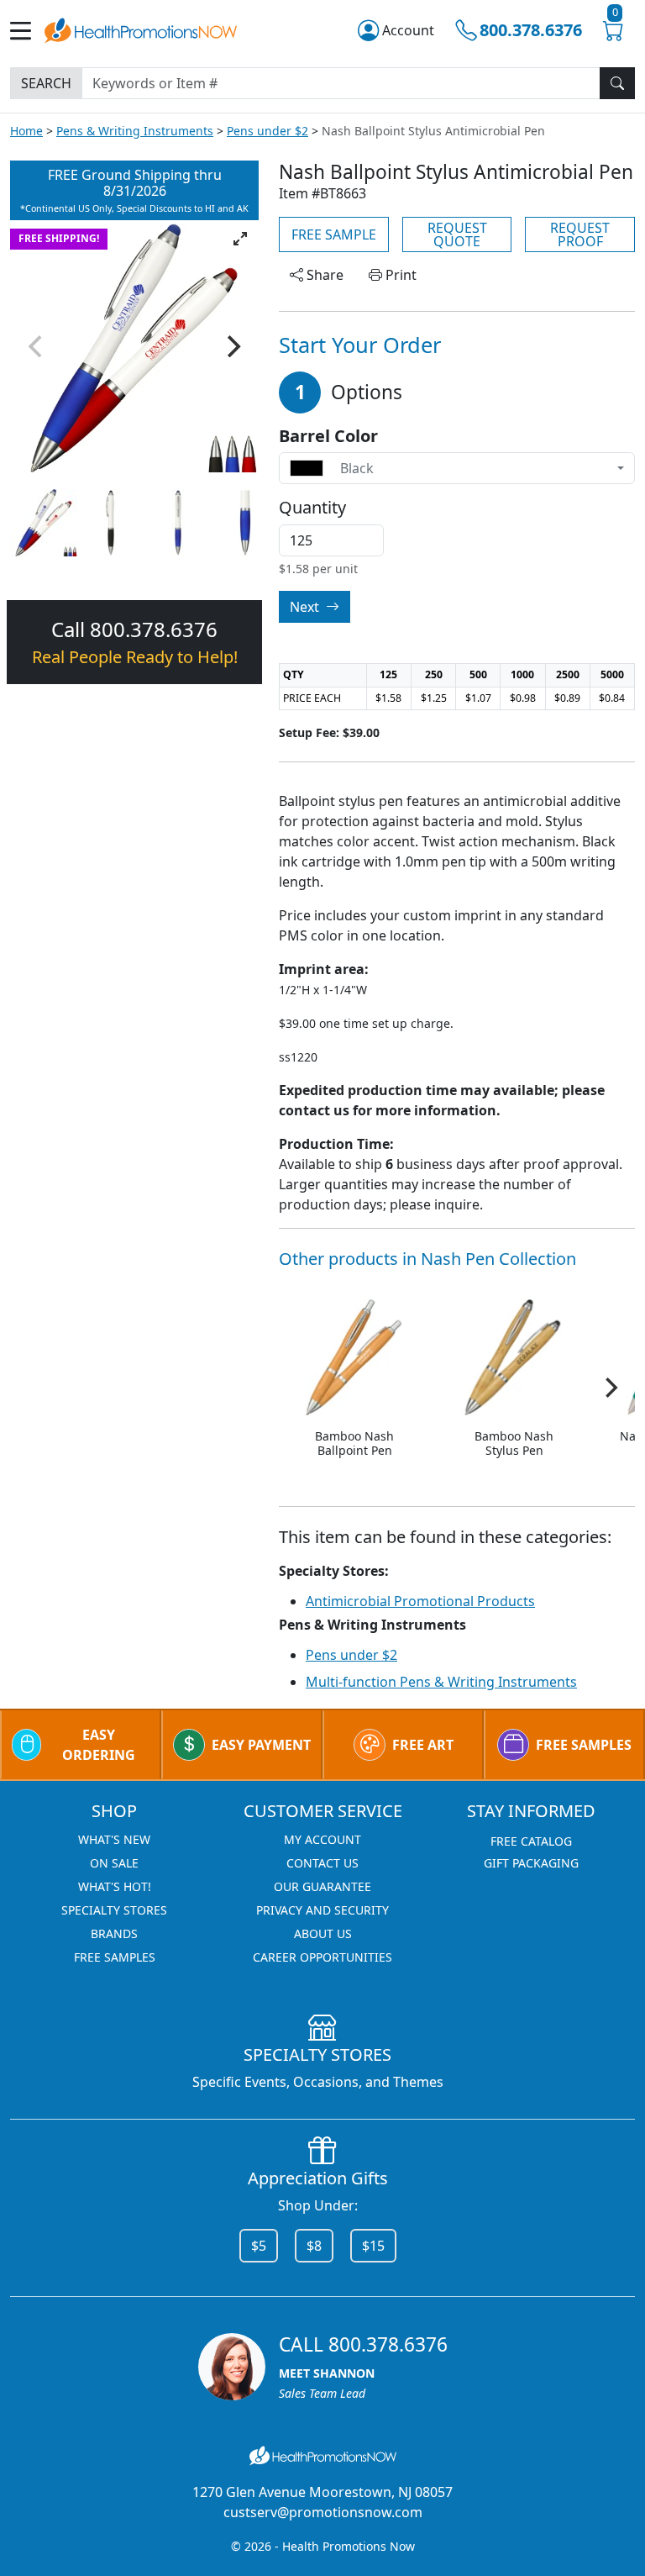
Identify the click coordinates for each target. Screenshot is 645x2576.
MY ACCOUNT (322, 1839)
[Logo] (141, 28)
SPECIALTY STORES (114, 1910)
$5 (259, 2246)
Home (26, 131)
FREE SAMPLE (334, 234)
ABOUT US (323, 1933)
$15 (373, 2246)
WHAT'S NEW (114, 1839)
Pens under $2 (267, 131)
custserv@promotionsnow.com (323, 2512)
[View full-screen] (240, 239)
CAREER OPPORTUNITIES (322, 1957)
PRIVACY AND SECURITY (322, 1910)
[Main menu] (27, 31)
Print (399, 275)
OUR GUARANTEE (322, 1886)
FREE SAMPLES (584, 1745)
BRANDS (114, 1933)
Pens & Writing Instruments (135, 131)
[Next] (232, 346)
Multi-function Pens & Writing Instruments (441, 1682)
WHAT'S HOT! (115, 1886)
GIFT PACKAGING (531, 1863)
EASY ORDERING (99, 1745)
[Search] (617, 83)
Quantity (312, 508)
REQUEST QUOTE (457, 234)
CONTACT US (322, 1863)
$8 (314, 2246)
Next (306, 607)
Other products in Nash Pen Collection (427, 1259)
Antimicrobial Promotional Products (420, 1601)
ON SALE (114, 1863)
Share (323, 275)
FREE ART (423, 1745)
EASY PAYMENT (261, 1745)
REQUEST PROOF (580, 234)
